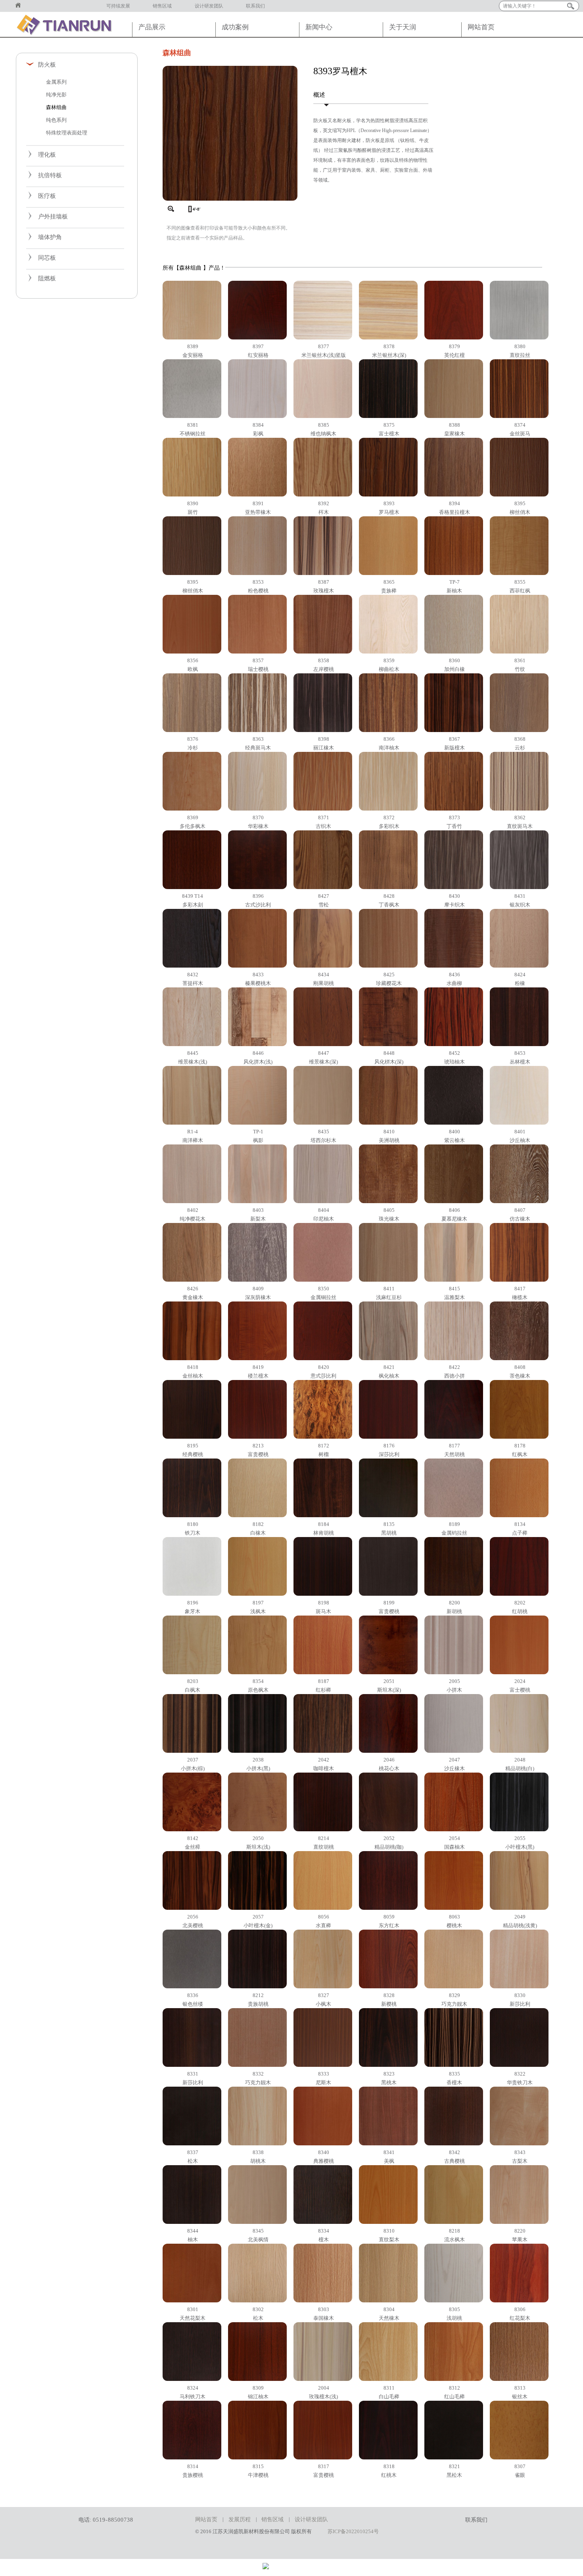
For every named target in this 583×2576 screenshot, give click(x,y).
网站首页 (21, 6)
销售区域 (162, 6)
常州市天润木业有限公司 (67, 24)
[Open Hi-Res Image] (230, 199)
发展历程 (240, 2519)
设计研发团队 (209, 6)
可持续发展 (118, 6)
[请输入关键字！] (571, 6)
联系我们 (255, 6)
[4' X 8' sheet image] (193, 209)
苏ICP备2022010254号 (353, 2531)
